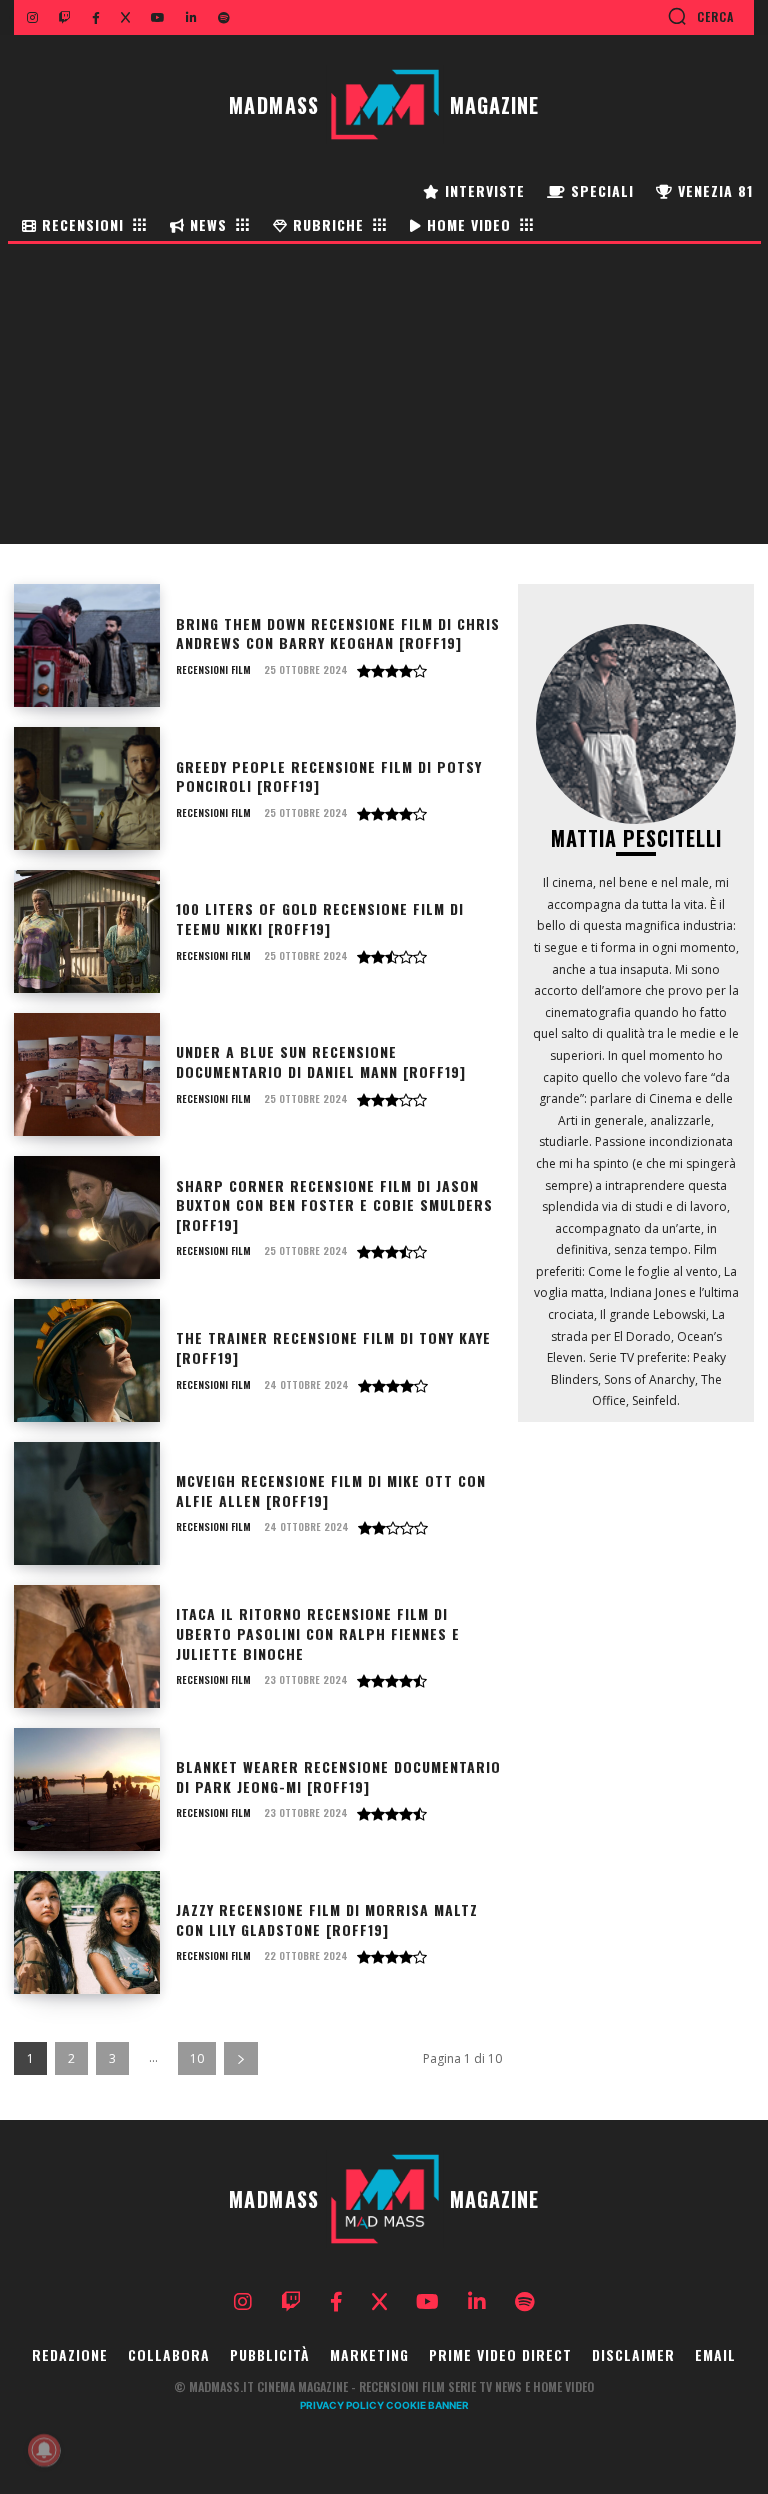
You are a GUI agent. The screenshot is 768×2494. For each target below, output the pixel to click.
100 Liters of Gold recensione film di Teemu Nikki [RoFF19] (320, 918)
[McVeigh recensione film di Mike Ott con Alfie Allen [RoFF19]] (87, 1503)
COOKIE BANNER (427, 2405)
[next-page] (241, 2058)
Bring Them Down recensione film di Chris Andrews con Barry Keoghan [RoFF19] (338, 633)
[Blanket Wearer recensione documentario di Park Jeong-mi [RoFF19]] (87, 1789)
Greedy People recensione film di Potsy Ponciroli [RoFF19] (329, 776)
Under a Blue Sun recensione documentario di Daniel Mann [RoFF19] (321, 1061)
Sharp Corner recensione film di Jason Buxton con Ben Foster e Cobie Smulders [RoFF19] (334, 1205)
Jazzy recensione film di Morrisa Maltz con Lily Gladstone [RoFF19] (327, 1919)
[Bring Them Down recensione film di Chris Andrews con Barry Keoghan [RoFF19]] (87, 645)
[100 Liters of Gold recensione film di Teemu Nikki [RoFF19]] (87, 931)
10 (197, 2058)
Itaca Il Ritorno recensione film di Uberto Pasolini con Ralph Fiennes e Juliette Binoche (318, 1633)
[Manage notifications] (44, 2450)
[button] (700, 16)
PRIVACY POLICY (342, 2405)
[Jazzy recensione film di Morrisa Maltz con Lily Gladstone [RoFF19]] (87, 1932)
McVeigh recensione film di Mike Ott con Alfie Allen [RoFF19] (331, 1490)
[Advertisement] (384, 394)
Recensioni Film (213, 670)
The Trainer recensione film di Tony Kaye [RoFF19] (333, 1347)
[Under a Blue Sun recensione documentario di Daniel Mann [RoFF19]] (87, 1074)
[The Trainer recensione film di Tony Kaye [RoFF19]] (87, 1360)
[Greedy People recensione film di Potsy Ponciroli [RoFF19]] (87, 788)
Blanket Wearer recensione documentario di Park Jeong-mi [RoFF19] (338, 1776)
